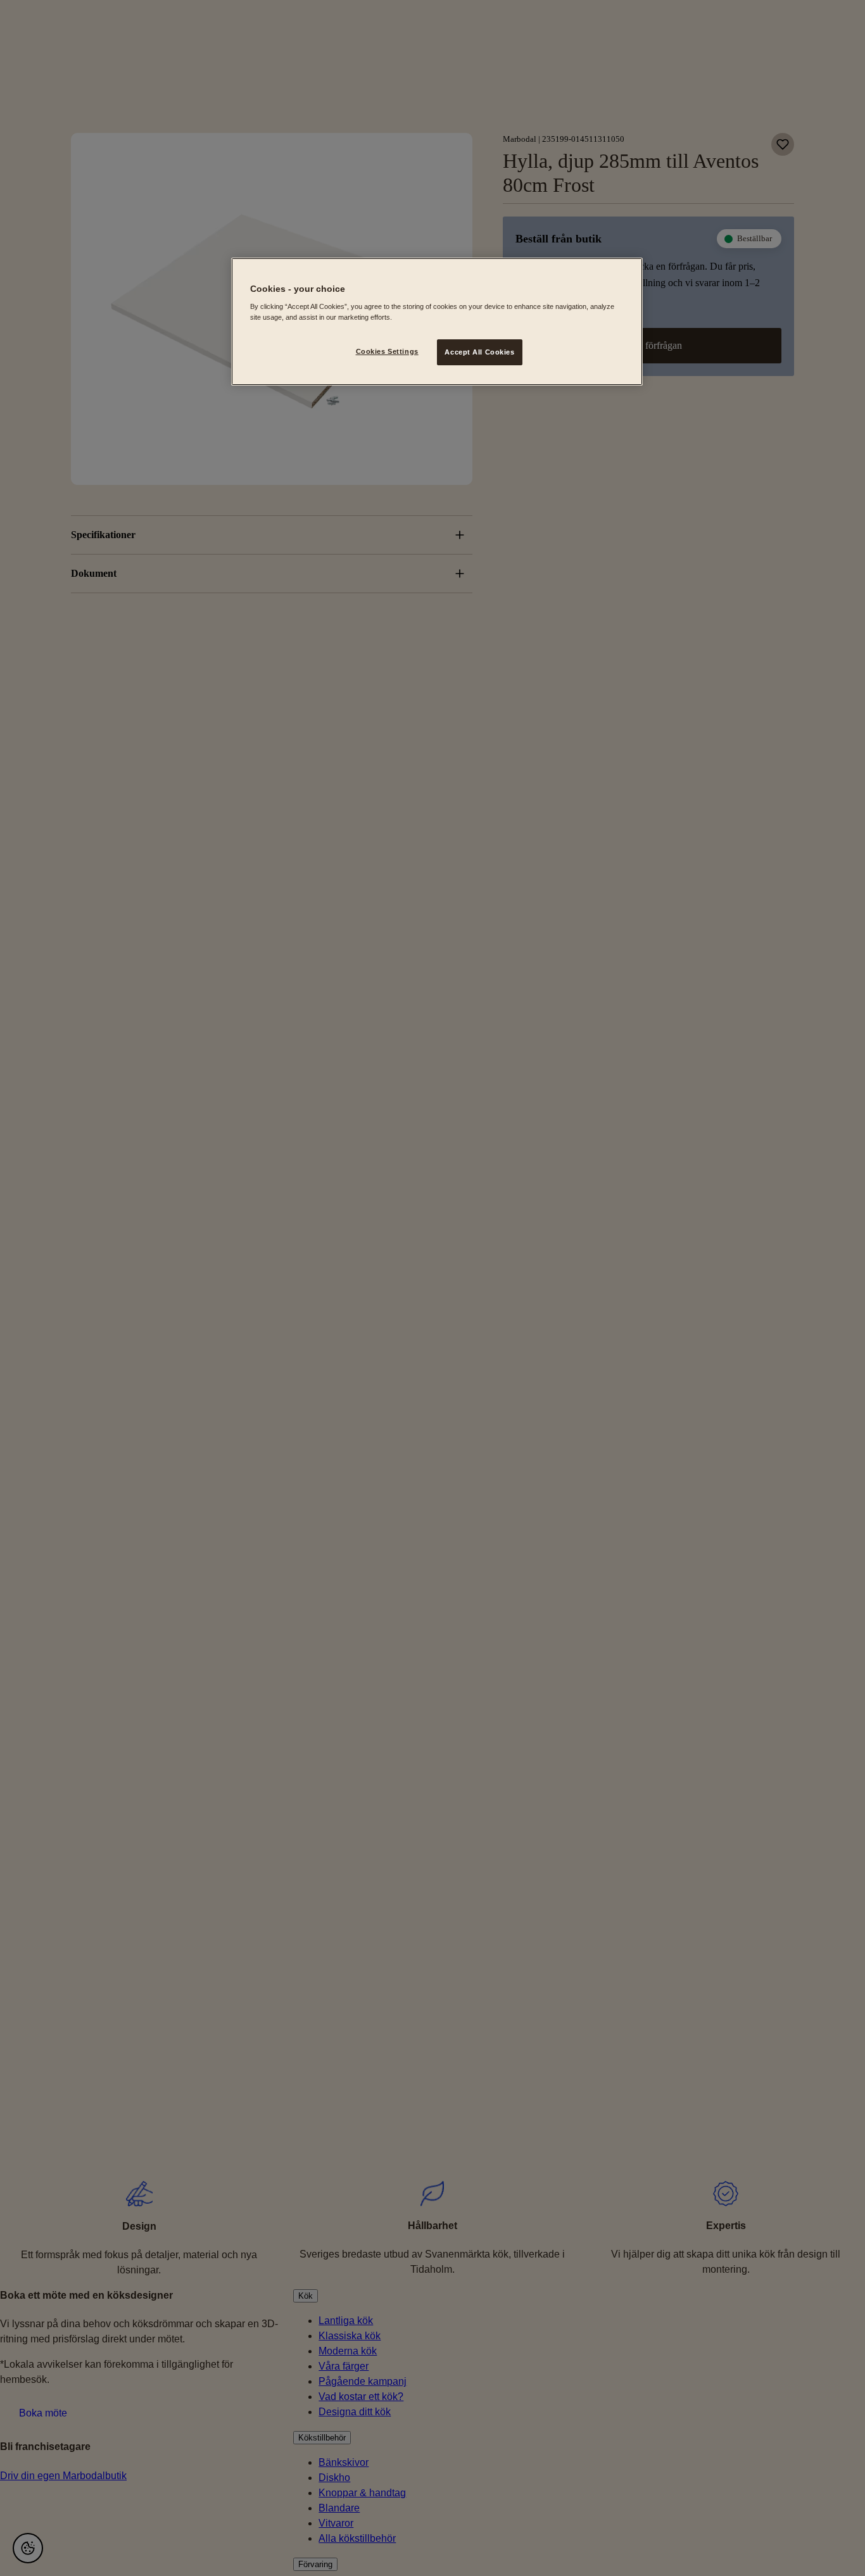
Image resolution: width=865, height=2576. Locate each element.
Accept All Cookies (479, 352)
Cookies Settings (387, 351)
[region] (437, 322)
